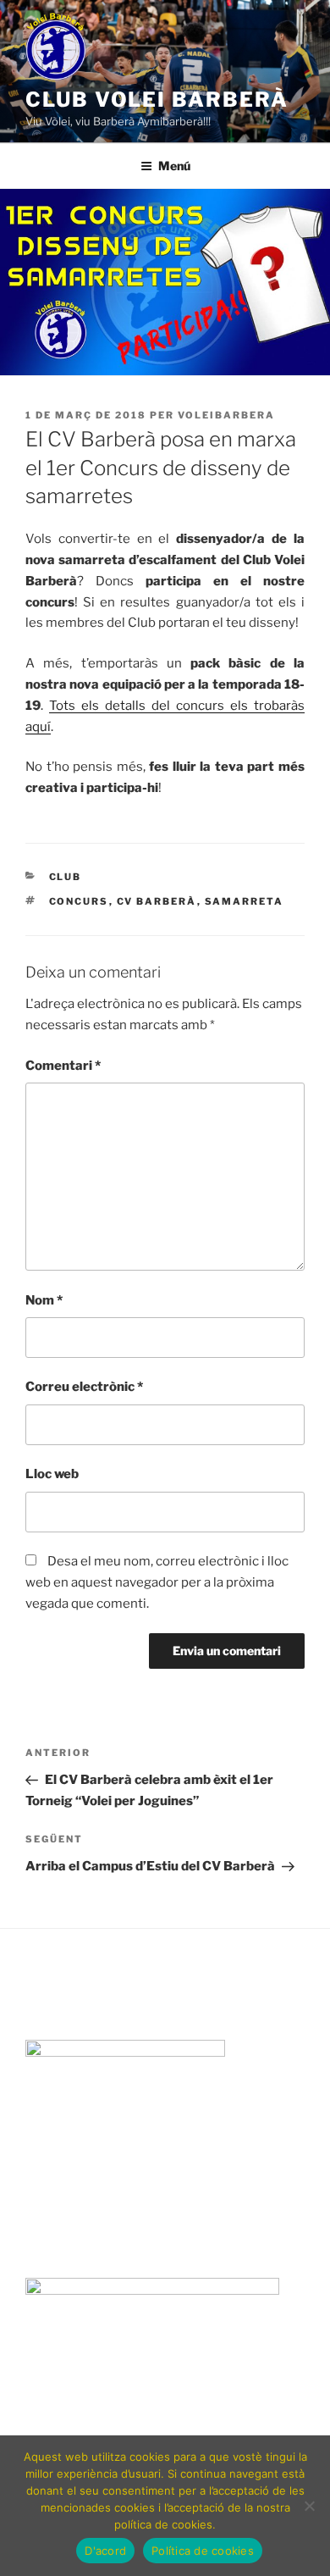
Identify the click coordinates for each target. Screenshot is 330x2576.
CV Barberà (157, 901)
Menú (174, 166)
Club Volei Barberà (157, 100)
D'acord (105, 2551)
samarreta (245, 901)
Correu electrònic (84, 1387)
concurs (79, 901)
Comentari (63, 1066)
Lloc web (52, 1474)
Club (66, 877)
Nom (44, 1300)
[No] (309, 2506)
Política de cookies (203, 2551)
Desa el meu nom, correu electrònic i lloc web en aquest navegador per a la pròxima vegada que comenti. (157, 1582)
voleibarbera (226, 415)
